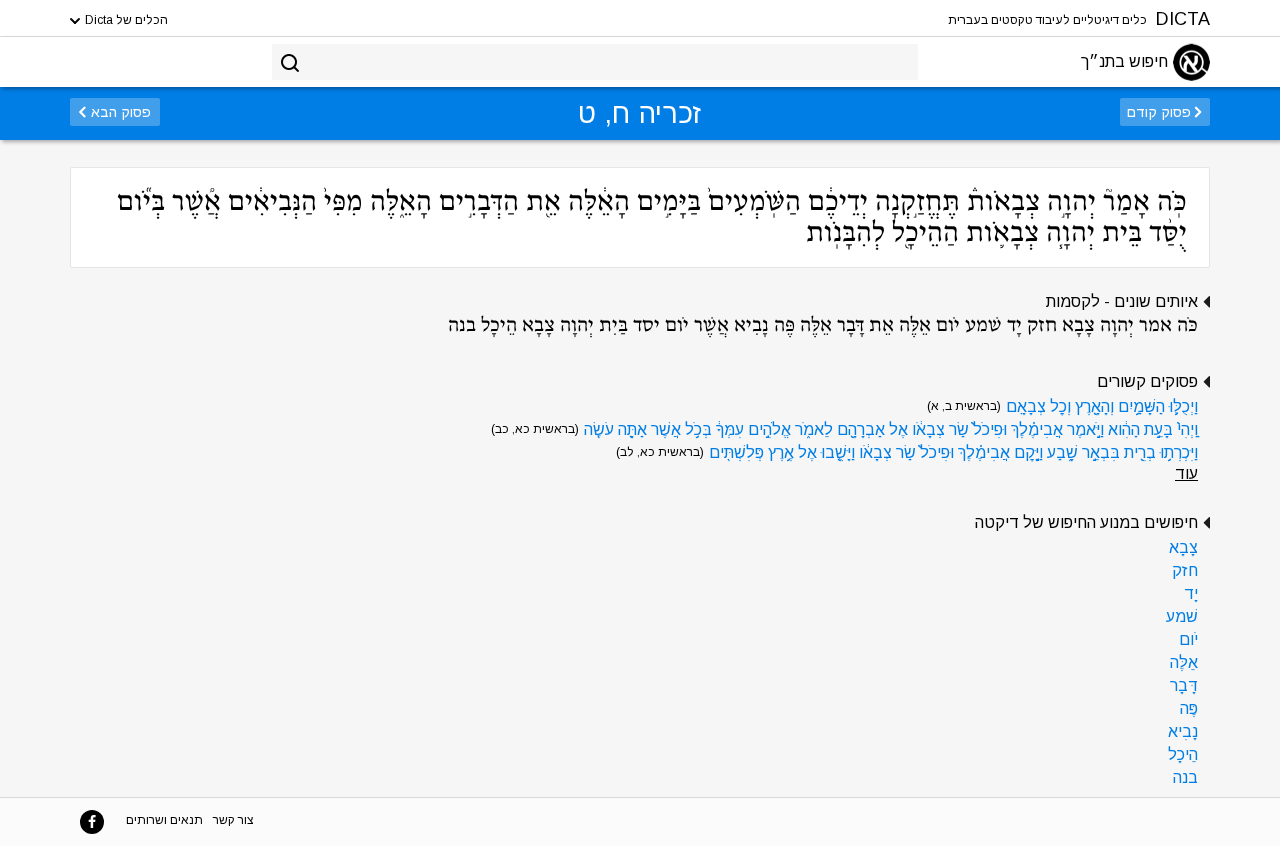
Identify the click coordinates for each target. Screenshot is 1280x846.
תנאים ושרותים (164, 820)
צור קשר (233, 820)
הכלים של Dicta (125, 20)
